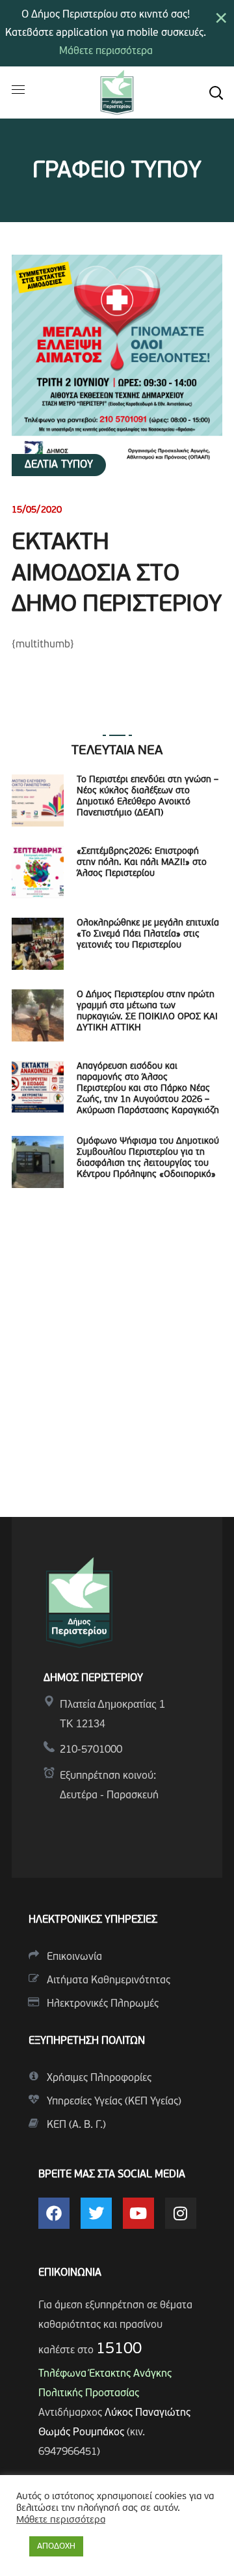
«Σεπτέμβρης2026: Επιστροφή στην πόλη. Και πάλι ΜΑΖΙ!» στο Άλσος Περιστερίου (142, 863)
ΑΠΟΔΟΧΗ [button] (56, 2546)
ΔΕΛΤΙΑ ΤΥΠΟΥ (59, 465)
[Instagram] (181, 2213)
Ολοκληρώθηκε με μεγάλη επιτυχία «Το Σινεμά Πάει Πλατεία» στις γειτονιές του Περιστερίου (148, 934)
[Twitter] (96, 2213)
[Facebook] (54, 2213)
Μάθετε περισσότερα (106, 51)
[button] (216, 92)
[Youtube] (138, 2213)
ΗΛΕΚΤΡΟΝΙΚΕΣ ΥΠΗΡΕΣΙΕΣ (93, 1920)
